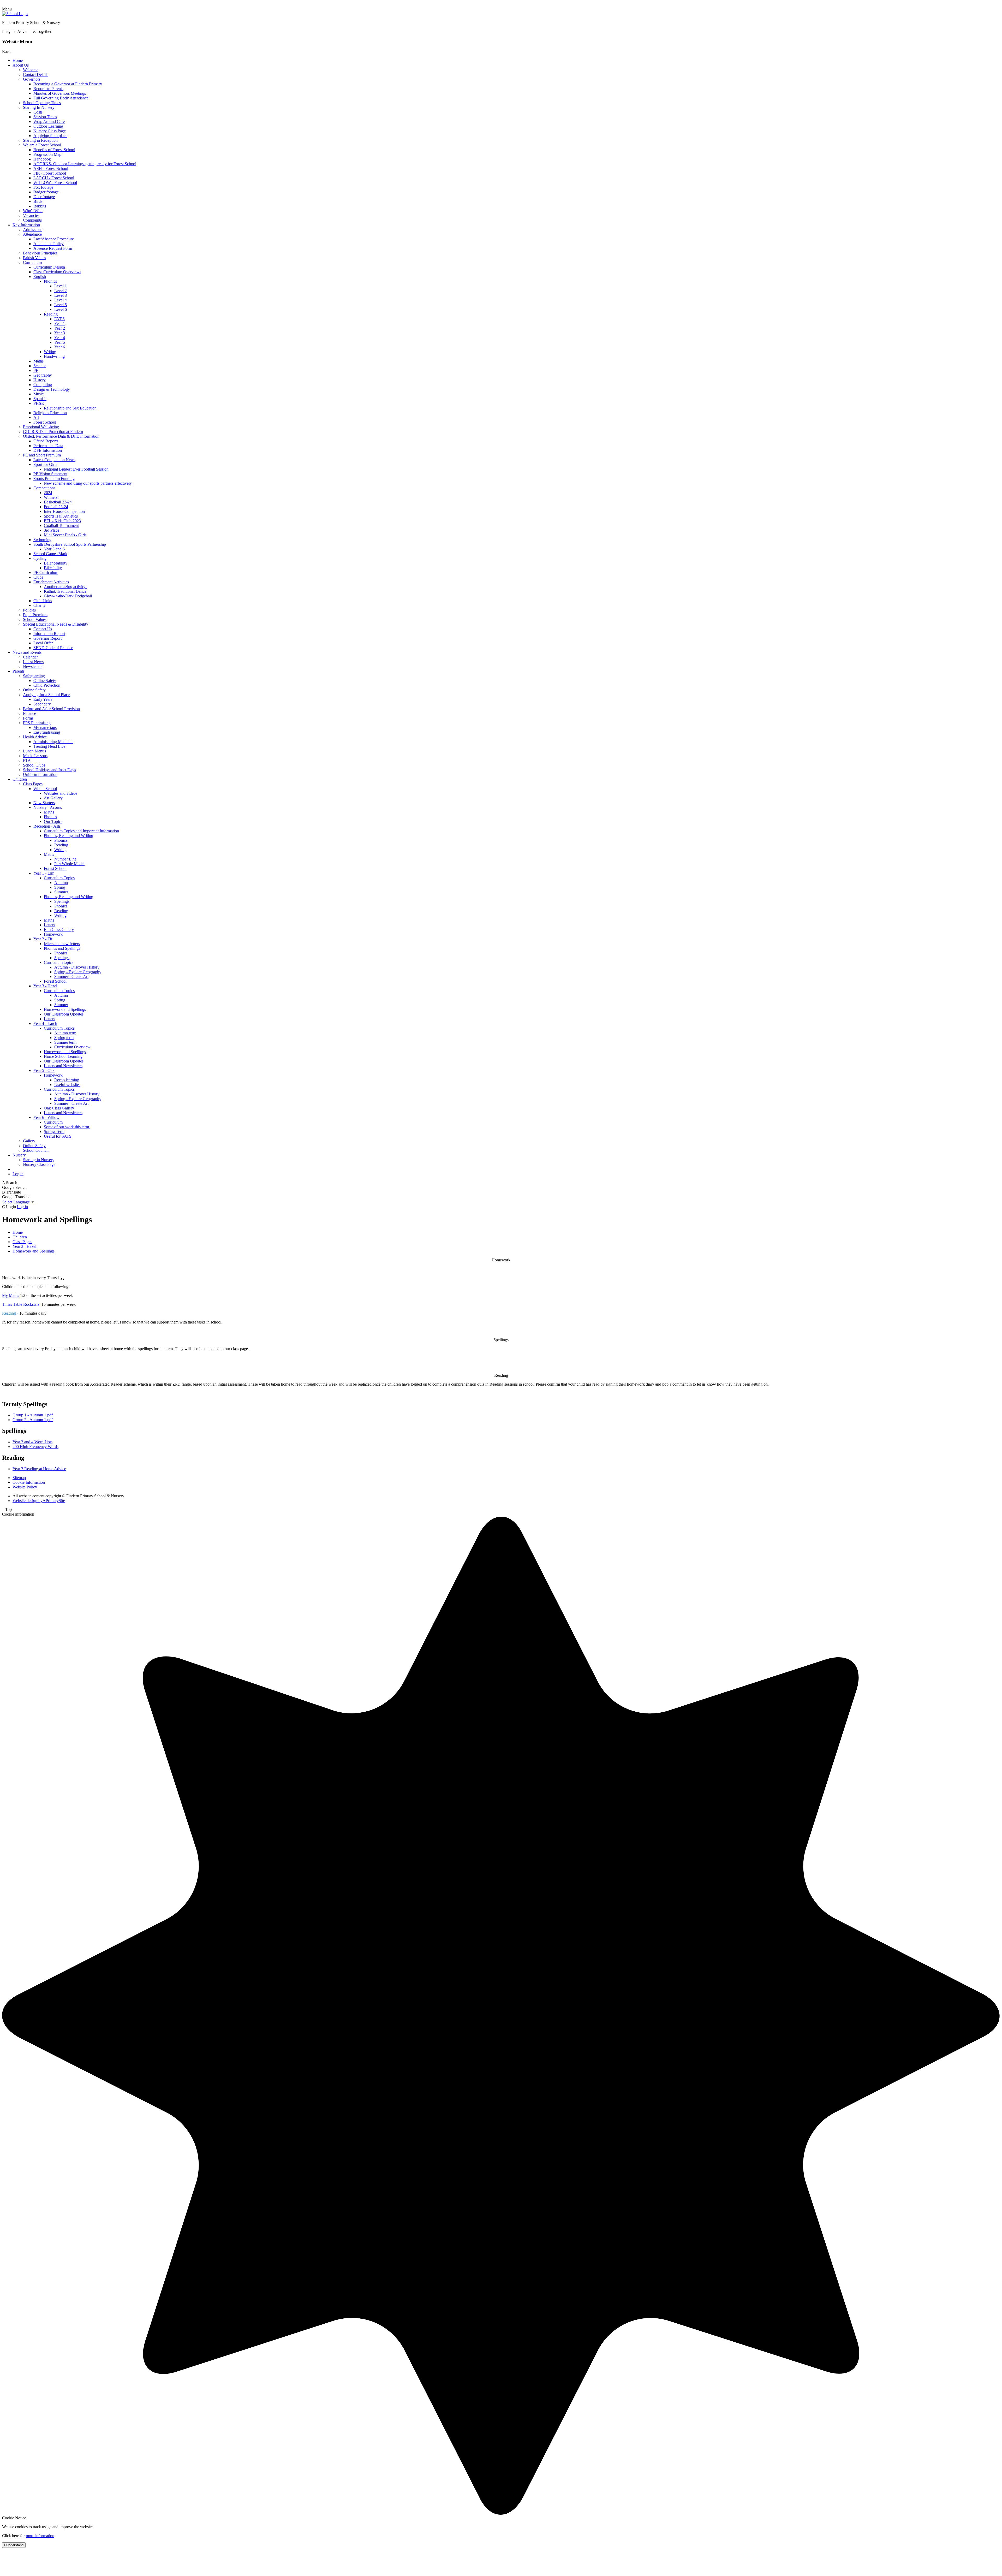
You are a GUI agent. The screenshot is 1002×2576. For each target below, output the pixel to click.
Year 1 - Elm (44, 873)
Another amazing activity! (65, 587)
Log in (18, 1174)
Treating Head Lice (49, 746)
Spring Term (54, 1132)
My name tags (45, 728)
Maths (38, 361)
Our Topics (53, 821)
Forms (28, 718)
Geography (43, 375)
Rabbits (40, 206)
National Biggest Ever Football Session (76, 469)
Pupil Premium (35, 615)
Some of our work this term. (67, 1127)
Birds (38, 201)
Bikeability (53, 568)
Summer (61, 892)
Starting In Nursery (39, 107)
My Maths (11, 1295)
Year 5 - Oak (44, 1070)
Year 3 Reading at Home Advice (39, 1469)
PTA (27, 760)
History (40, 380)
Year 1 (60, 324)
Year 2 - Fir (43, 939)
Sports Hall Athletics (61, 516)
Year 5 (60, 342)
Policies (29, 610)
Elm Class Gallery (59, 930)
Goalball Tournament (61, 526)
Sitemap (19, 1478)
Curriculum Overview (72, 1047)
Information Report (49, 634)
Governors (32, 79)
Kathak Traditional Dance (65, 591)
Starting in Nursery (39, 1160)
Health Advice (35, 737)
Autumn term (65, 1033)
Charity (40, 605)
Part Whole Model (69, 864)
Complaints (32, 220)
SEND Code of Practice (53, 648)
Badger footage (46, 192)
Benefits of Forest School (54, 150)
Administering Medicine (53, 742)
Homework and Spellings (65, 1009)
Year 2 (60, 328)
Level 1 (61, 286)
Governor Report (47, 638)
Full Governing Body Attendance (61, 98)
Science (40, 366)
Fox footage (43, 187)
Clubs (38, 577)
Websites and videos (61, 793)
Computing (43, 385)
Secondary (42, 704)
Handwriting (54, 356)
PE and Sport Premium (42, 455)
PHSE (39, 403)
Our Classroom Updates (64, 1014)
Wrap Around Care (49, 121)
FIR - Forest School (50, 173)
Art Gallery (53, 798)
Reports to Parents (48, 89)
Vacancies (31, 215)
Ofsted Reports (46, 441)
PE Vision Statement (50, 474)
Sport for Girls (45, 464)
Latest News (33, 662)
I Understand (14, 2545)
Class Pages (33, 784)
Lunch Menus (34, 751)
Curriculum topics (59, 962)
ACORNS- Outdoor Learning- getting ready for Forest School (85, 164)
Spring (60, 887)
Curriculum (32, 262)
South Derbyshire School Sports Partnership (70, 544)
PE (36, 370)
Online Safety (45, 681)
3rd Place (52, 530)
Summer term (65, 1042)
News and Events (27, 652)
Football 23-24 (56, 507)
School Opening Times (42, 103)
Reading (51, 314)
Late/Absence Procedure (54, 239)
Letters (49, 925)
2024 (48, 493)
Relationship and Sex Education (70, 408)
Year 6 (60, 347)
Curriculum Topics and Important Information (81, 831)
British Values (34, 258)
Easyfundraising (47, 732)
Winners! (51, 497)
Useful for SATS (58, 1136)
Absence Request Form (53, 248)
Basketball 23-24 (58, 502)
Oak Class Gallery (59, 1108)
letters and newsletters (62, 944)
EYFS (59, 319)
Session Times (45, 117)
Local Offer (43, 643)
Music (38, 394)
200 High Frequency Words (35, 1447)
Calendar (30, 657)
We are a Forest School (42, 145)
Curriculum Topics (59, 878)
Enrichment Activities (51, 582)
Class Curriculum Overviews (57, 272)
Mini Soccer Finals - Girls (65, 535)
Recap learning (67, 1080)
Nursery (19, 1155)
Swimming (42, 540)
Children (20, 779)
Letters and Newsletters (63, 1066)
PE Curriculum (46, 572)
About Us (21, 65)
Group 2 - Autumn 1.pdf (33, 1420)
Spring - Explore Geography (78, 972)
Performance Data (48, 446)
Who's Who (33, 211)
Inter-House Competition (64, 511)
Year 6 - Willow (46, 1117)
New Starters (44, 803)
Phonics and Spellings (62, 948)
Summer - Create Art (71, 977)
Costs (38, 112)
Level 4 (61, 300)
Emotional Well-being (41, 427)
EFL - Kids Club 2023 (62, 521)
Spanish (40, 399)
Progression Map (47, 154)
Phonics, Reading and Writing (68, 836)
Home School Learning (63, 1056)
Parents (19, 671)
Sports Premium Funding (54, 479)
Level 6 (61, 309)
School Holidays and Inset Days (49, 770)
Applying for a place (50, 136)
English (40, 277)
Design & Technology (52, 389)
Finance (29, 713)
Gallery (29, 1141)
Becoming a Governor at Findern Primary (68, 84)
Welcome (31, 70)
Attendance (32, 234)
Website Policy (25, 1487)
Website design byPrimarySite (39, 1501)
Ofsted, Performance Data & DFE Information (61, 436)
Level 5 (61, 305)
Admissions (33, 230)
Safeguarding (34, 676)
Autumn (61, 883)
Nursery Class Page (50, 131)
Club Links (43, 601)
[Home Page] (15, 14)
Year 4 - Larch (45, 1023)
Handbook (42, 159)
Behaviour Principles (40, 253)
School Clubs (34, 765)
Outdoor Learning (48, 126)
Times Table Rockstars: (21, 1304)
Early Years (43, 699)
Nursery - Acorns (48, 807)
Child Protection (47, 685)
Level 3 (61, 295)
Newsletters (33, 666)
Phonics (50, 281)
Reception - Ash (47, 826)
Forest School (45, 422)
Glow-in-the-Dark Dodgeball (68, 596)
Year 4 (60, 338)
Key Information (26, 225)
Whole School (45, 789)
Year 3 (60, 333)
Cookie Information (29, 1482)
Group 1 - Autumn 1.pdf (33, 1415)
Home (18, 60)
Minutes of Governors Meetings (60, 93)
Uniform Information (40, 774)
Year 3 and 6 (54, 549)
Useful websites (67, 1085)
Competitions (44, 488)
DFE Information (48, 450)
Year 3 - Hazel (45, 986)
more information (40, 2536)
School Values (35, 619)
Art (36, 417)
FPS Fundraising (37, 723)
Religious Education (50, 413)
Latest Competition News (54, 460)
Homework (53, 934)
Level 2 (61, 291)
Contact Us (43, 629)
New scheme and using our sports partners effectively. (88, 483)
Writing (50, 352)
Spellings (62, 901)
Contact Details (36, 75)
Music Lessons (35, 756)
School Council (36, 1150)
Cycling (40, 558)
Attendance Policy (49, 244)
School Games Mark (50, 554)
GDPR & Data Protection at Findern (53, 432)
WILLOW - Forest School (55, 183)
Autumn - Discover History (77, 967)
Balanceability (56, 563)
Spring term (64, 1038)
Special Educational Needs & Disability (56, 624)
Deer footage (44, 197)
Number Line (65, 859)
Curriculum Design (49, 267)
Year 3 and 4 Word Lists (32, 1442)
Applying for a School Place (46, 695)
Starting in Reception (40, 140)
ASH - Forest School (51, 168)
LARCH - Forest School (54, 178)
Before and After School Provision (51, 709)
